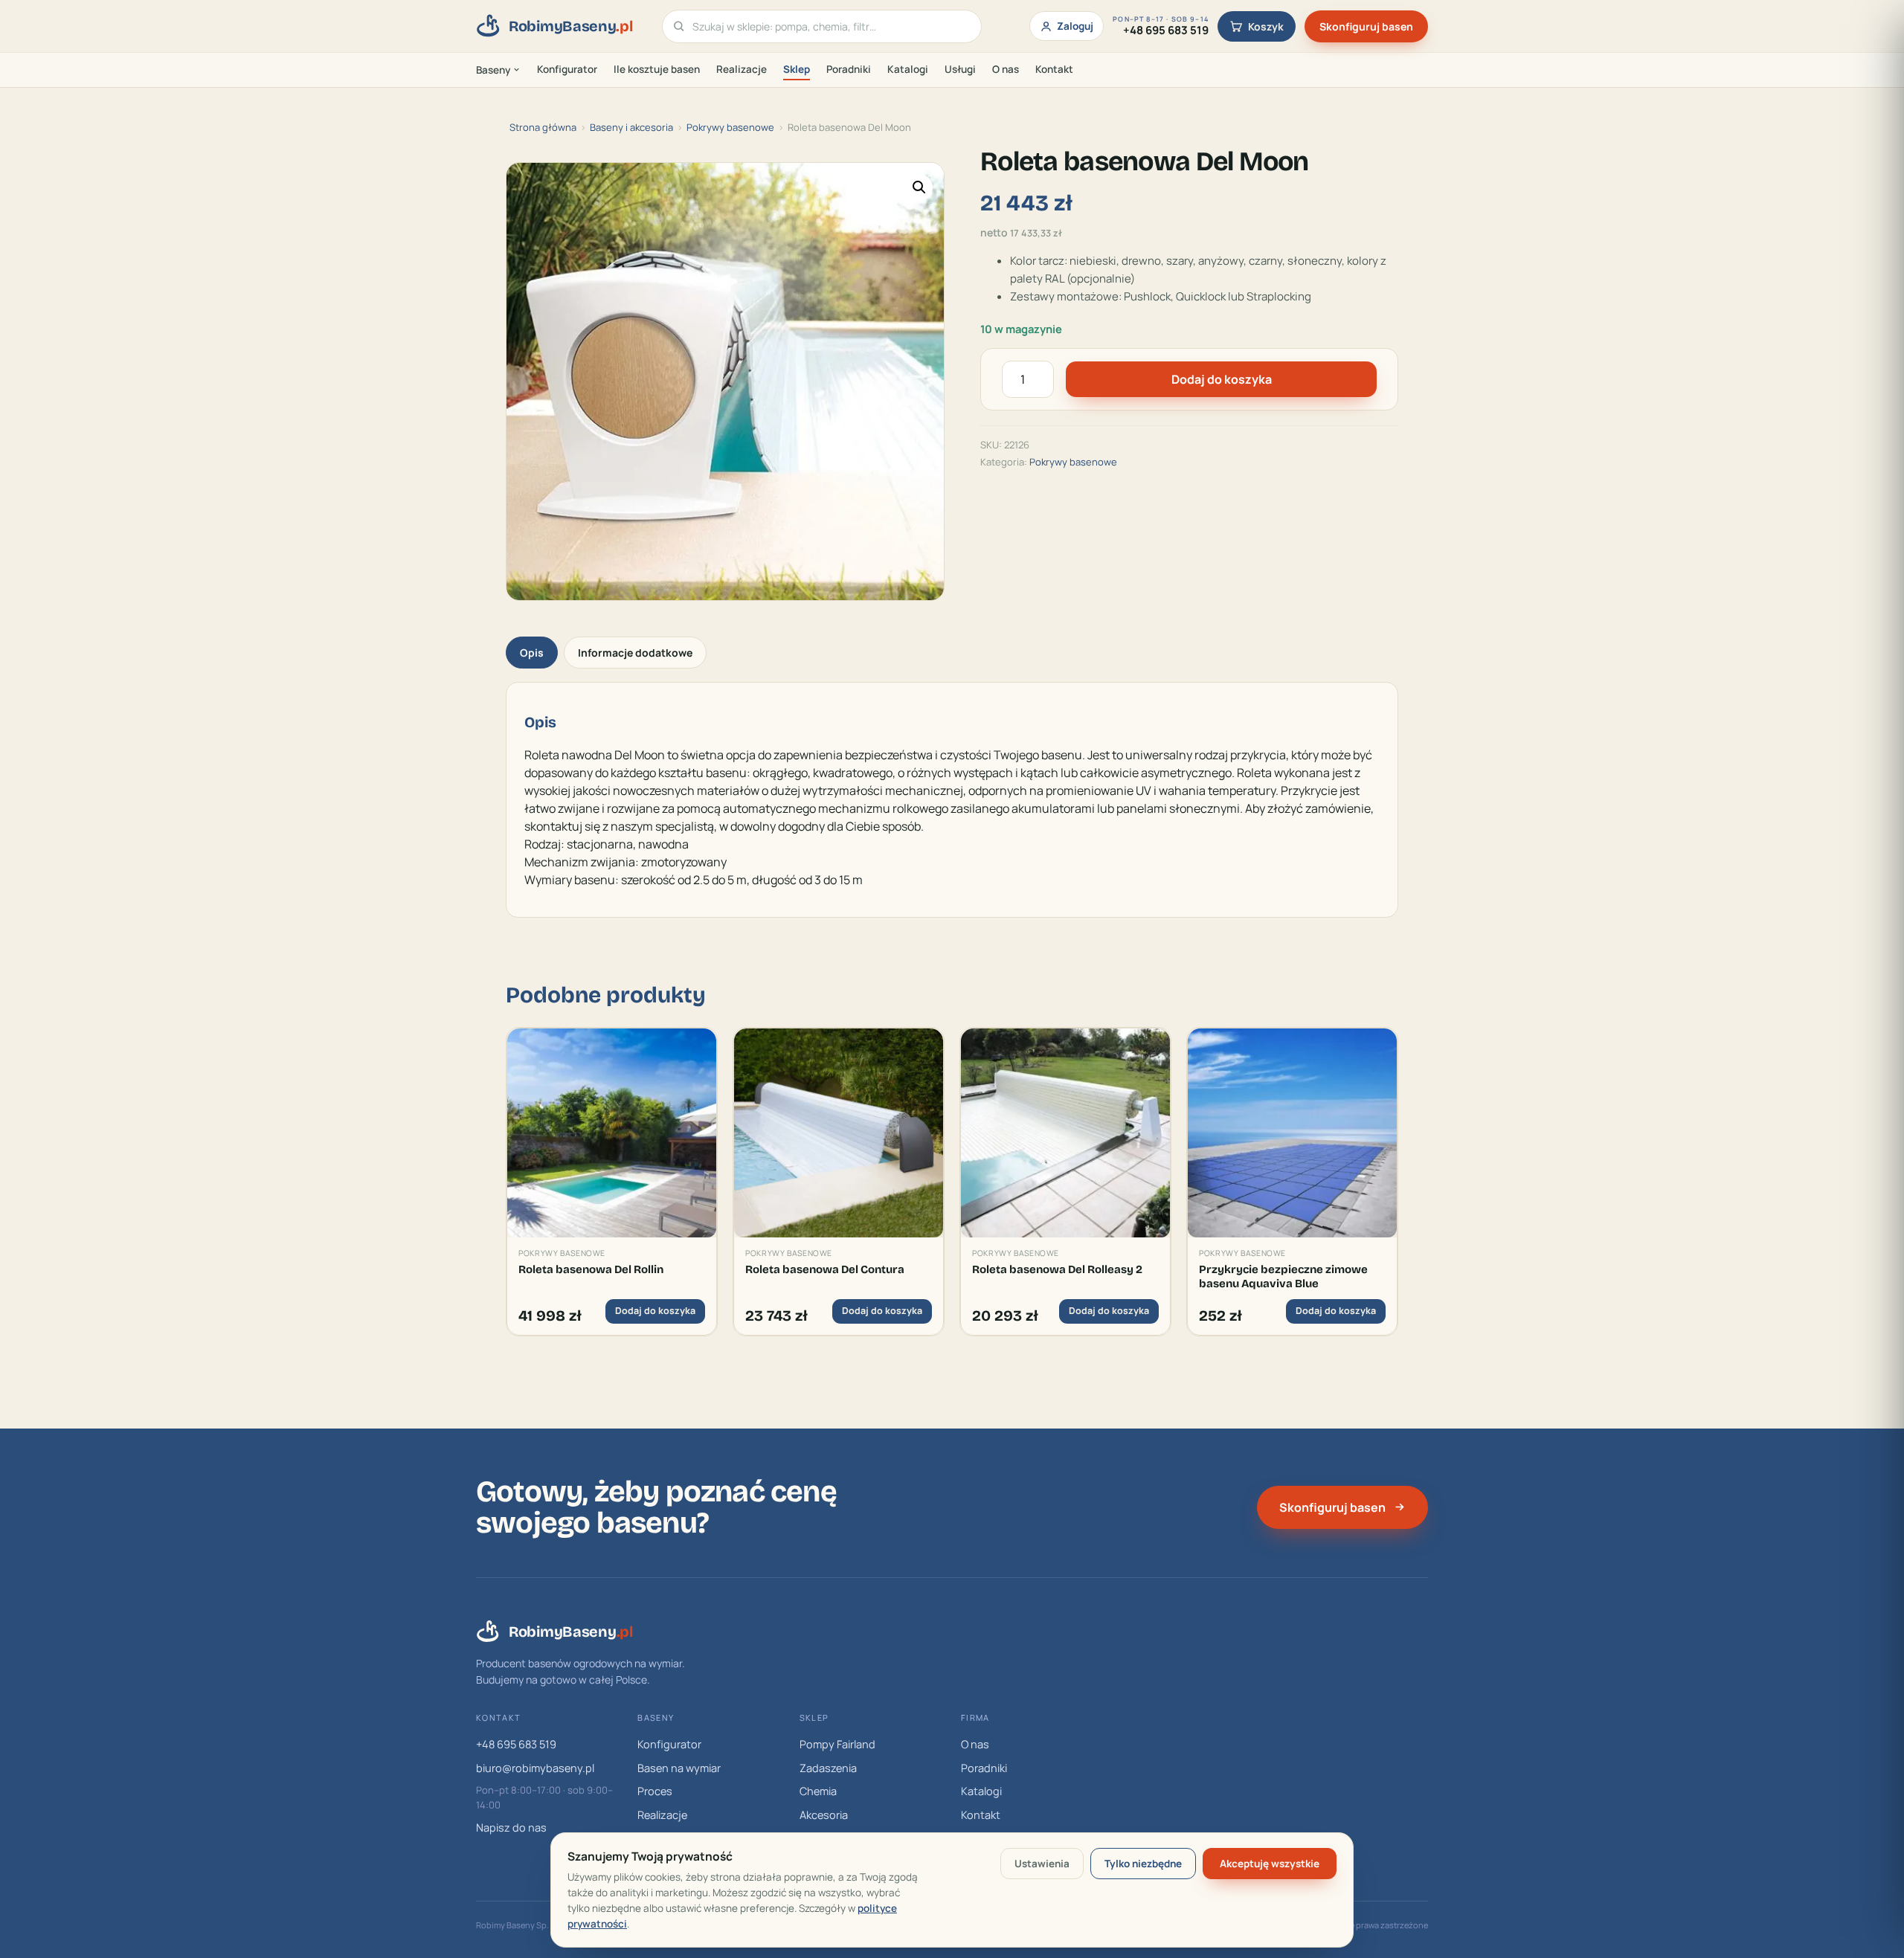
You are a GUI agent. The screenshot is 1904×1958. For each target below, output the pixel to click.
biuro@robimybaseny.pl (535, 1768)
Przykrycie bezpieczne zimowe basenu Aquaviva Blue (1283, 1276)
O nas (1006, 69)
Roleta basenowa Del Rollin (591, 1269)
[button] (919, 187)
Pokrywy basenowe (730, 127)
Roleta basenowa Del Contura (825, 1269)
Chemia (818, 1791)
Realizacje (742, 69)
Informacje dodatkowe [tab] (635, 653)
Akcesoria (824, 1815)
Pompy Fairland (837, 1744)
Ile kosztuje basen (657, 69)
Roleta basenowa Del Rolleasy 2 (1057, 1269)
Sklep (797, 69)
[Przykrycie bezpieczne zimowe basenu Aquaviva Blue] (1292, 1133)
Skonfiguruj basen (1366, 26)
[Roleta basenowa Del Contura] (839, 1133)
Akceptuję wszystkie (1270, 1864)
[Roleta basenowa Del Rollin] (612, 1133)
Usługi (960, 69)
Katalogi (908, 69)
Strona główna (543, 127)
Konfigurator (567, 69)
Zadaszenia (828, 1768)
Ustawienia (1042, 1864)
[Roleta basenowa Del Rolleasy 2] (1065, 1133)
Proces (655, 1791)
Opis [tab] (532, 653)
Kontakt (1054, 69)
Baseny (493, 70)
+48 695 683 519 (516, 1744)
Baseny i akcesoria (631, 127)
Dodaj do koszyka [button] (655, 1311)
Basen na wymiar (679, 1768)
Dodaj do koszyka (1222, 379)
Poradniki (849, 69)
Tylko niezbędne (1143, 1864)
